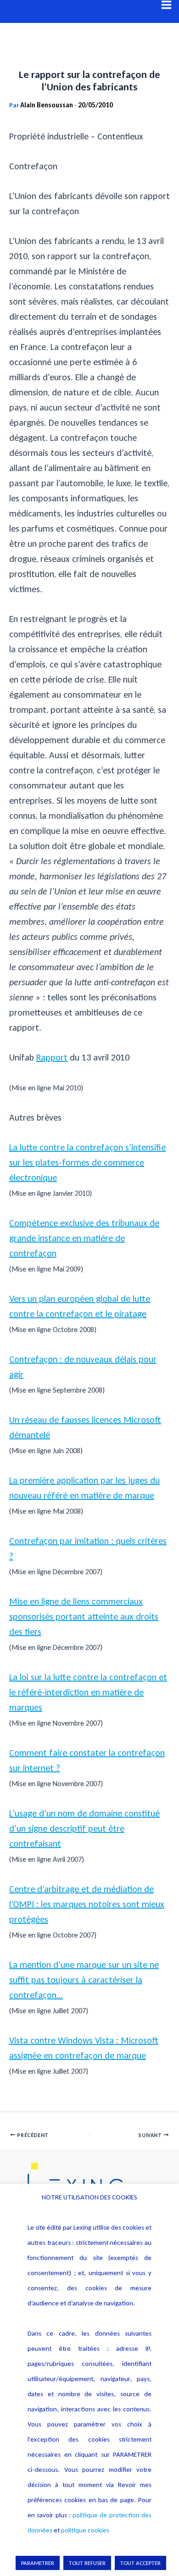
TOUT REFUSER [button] (87, 2563)
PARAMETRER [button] (38, 2563)
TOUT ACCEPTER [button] (140, 2563)
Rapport (52, 1057)
